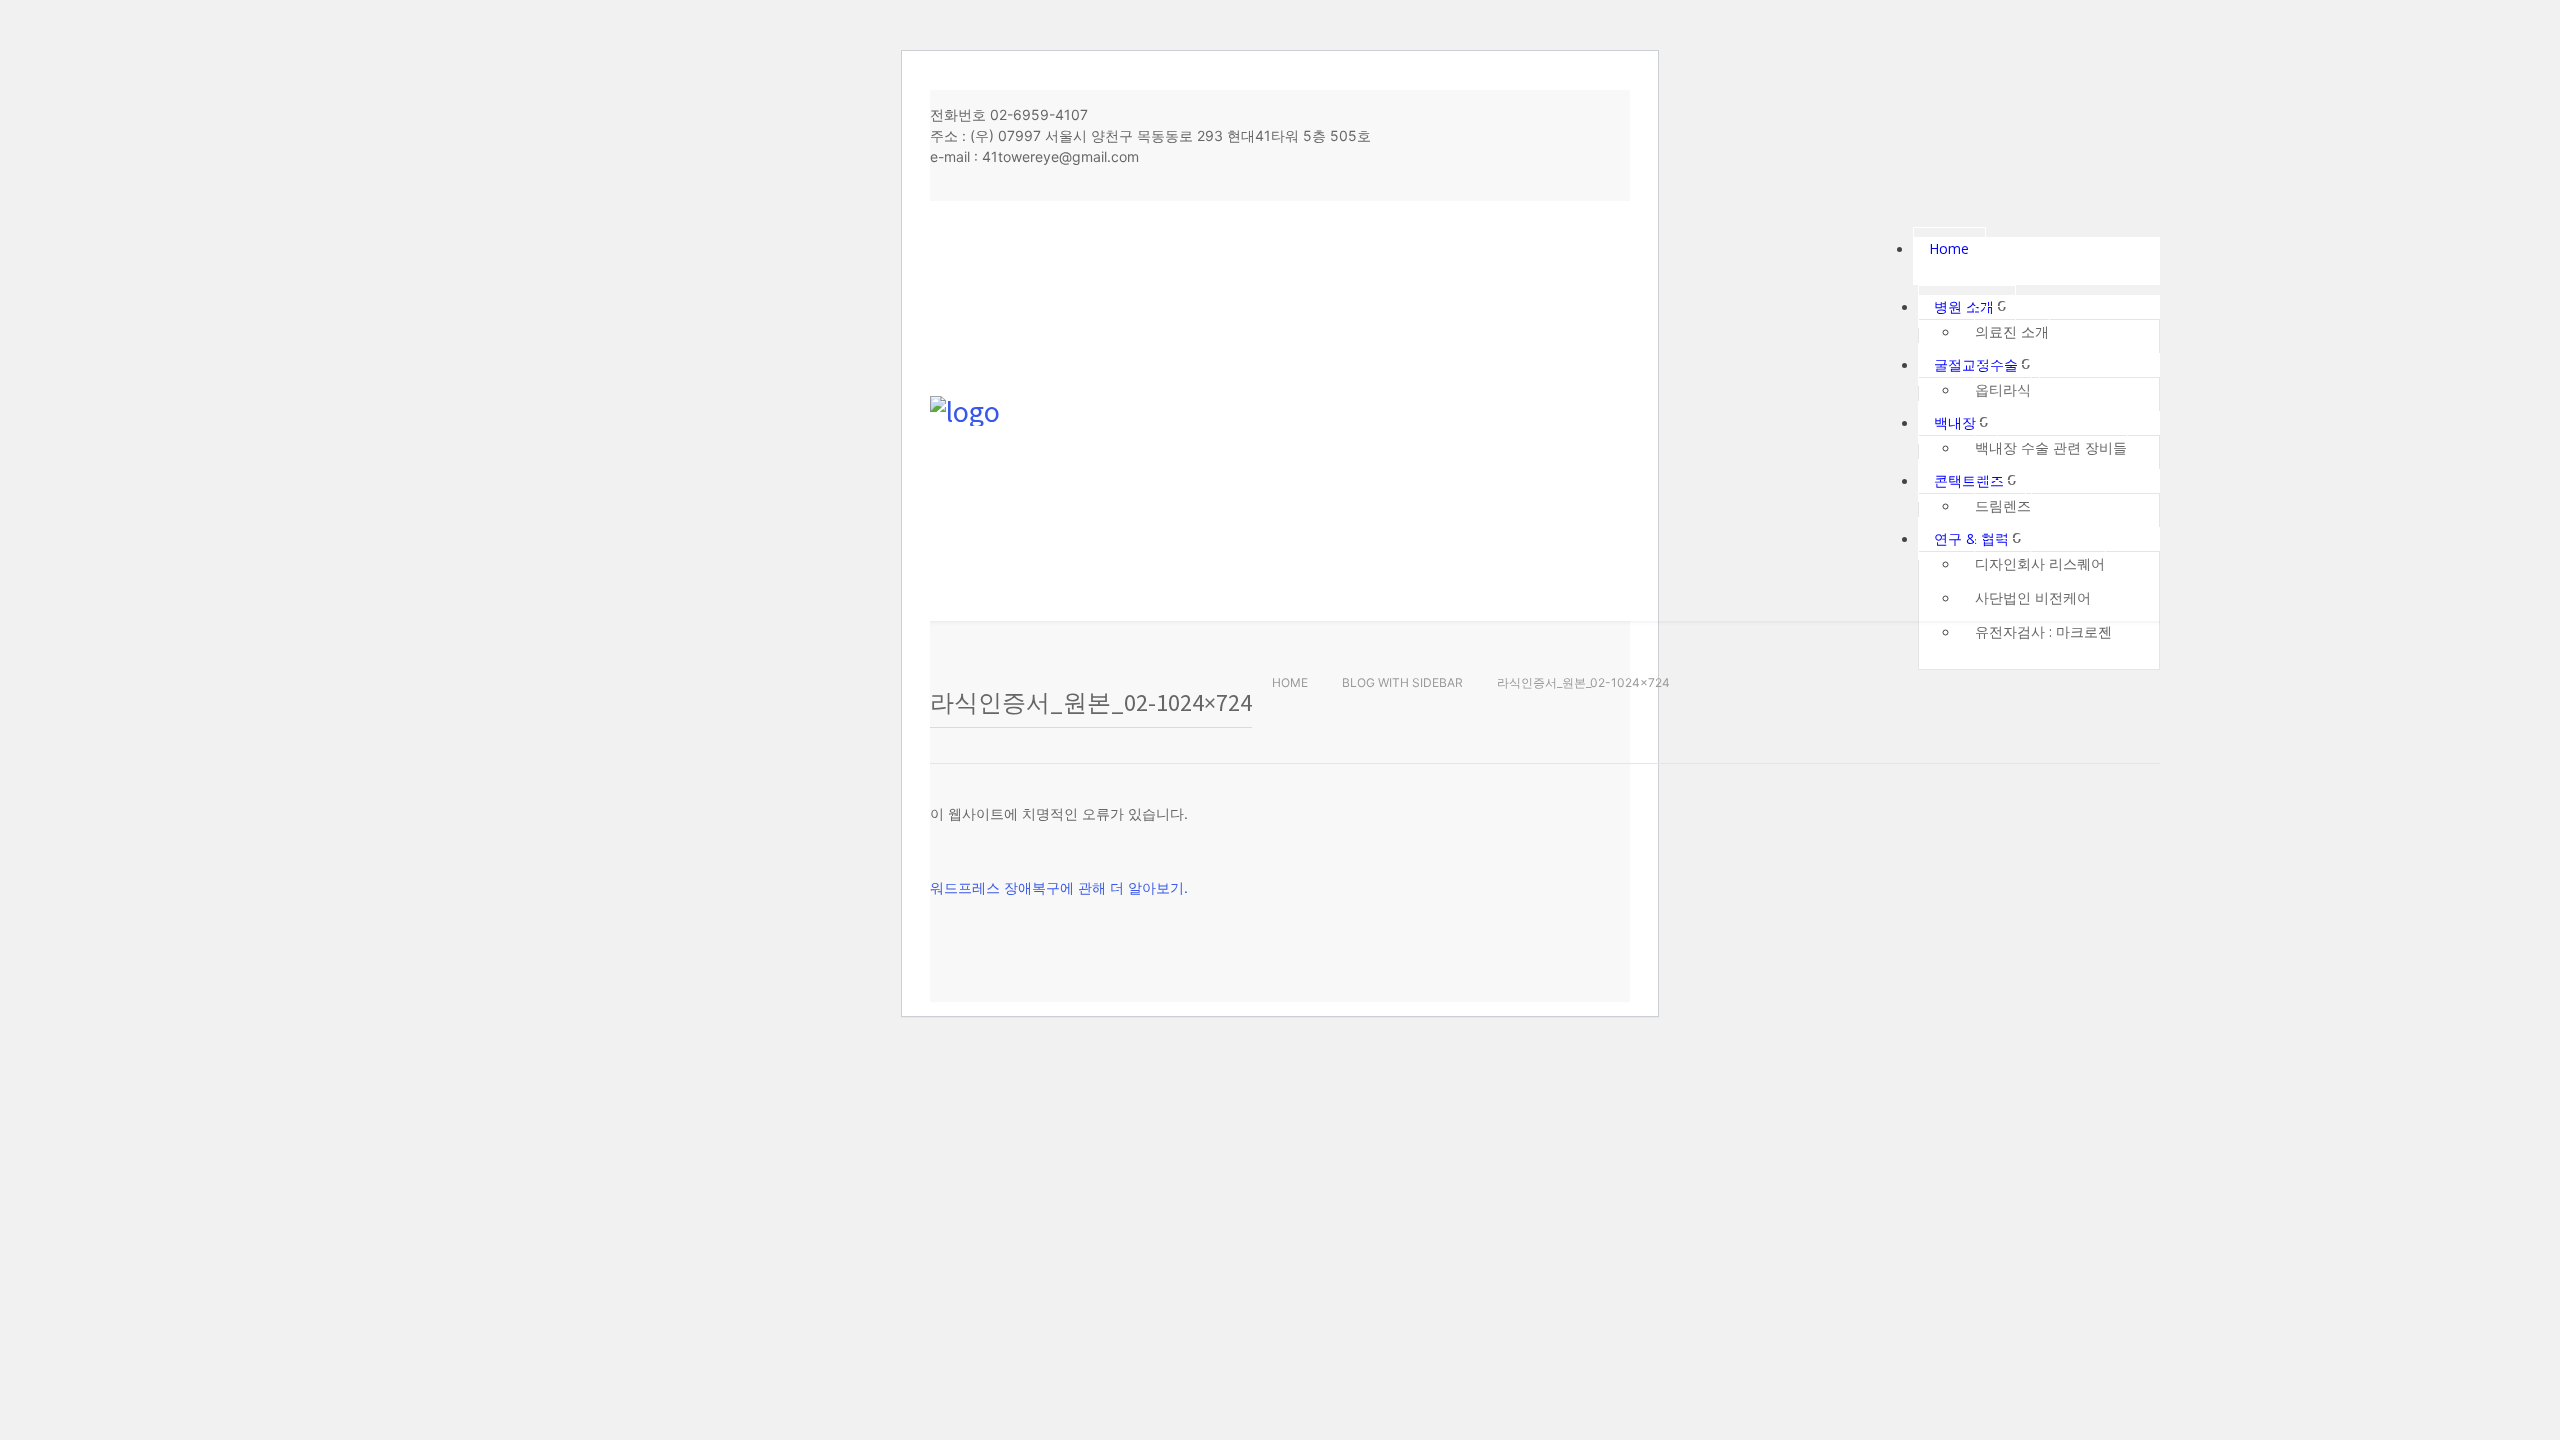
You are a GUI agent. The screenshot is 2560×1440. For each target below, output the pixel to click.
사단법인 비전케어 (2033, 597)
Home (1290, 682)
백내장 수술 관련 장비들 (2051, 447)
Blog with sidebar (1402, 682)
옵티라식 (2003, 389)
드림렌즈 (2003, 505)
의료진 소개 (2012, 331)
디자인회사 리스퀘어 (2040, 563)
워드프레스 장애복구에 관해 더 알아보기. (1059, 887)
